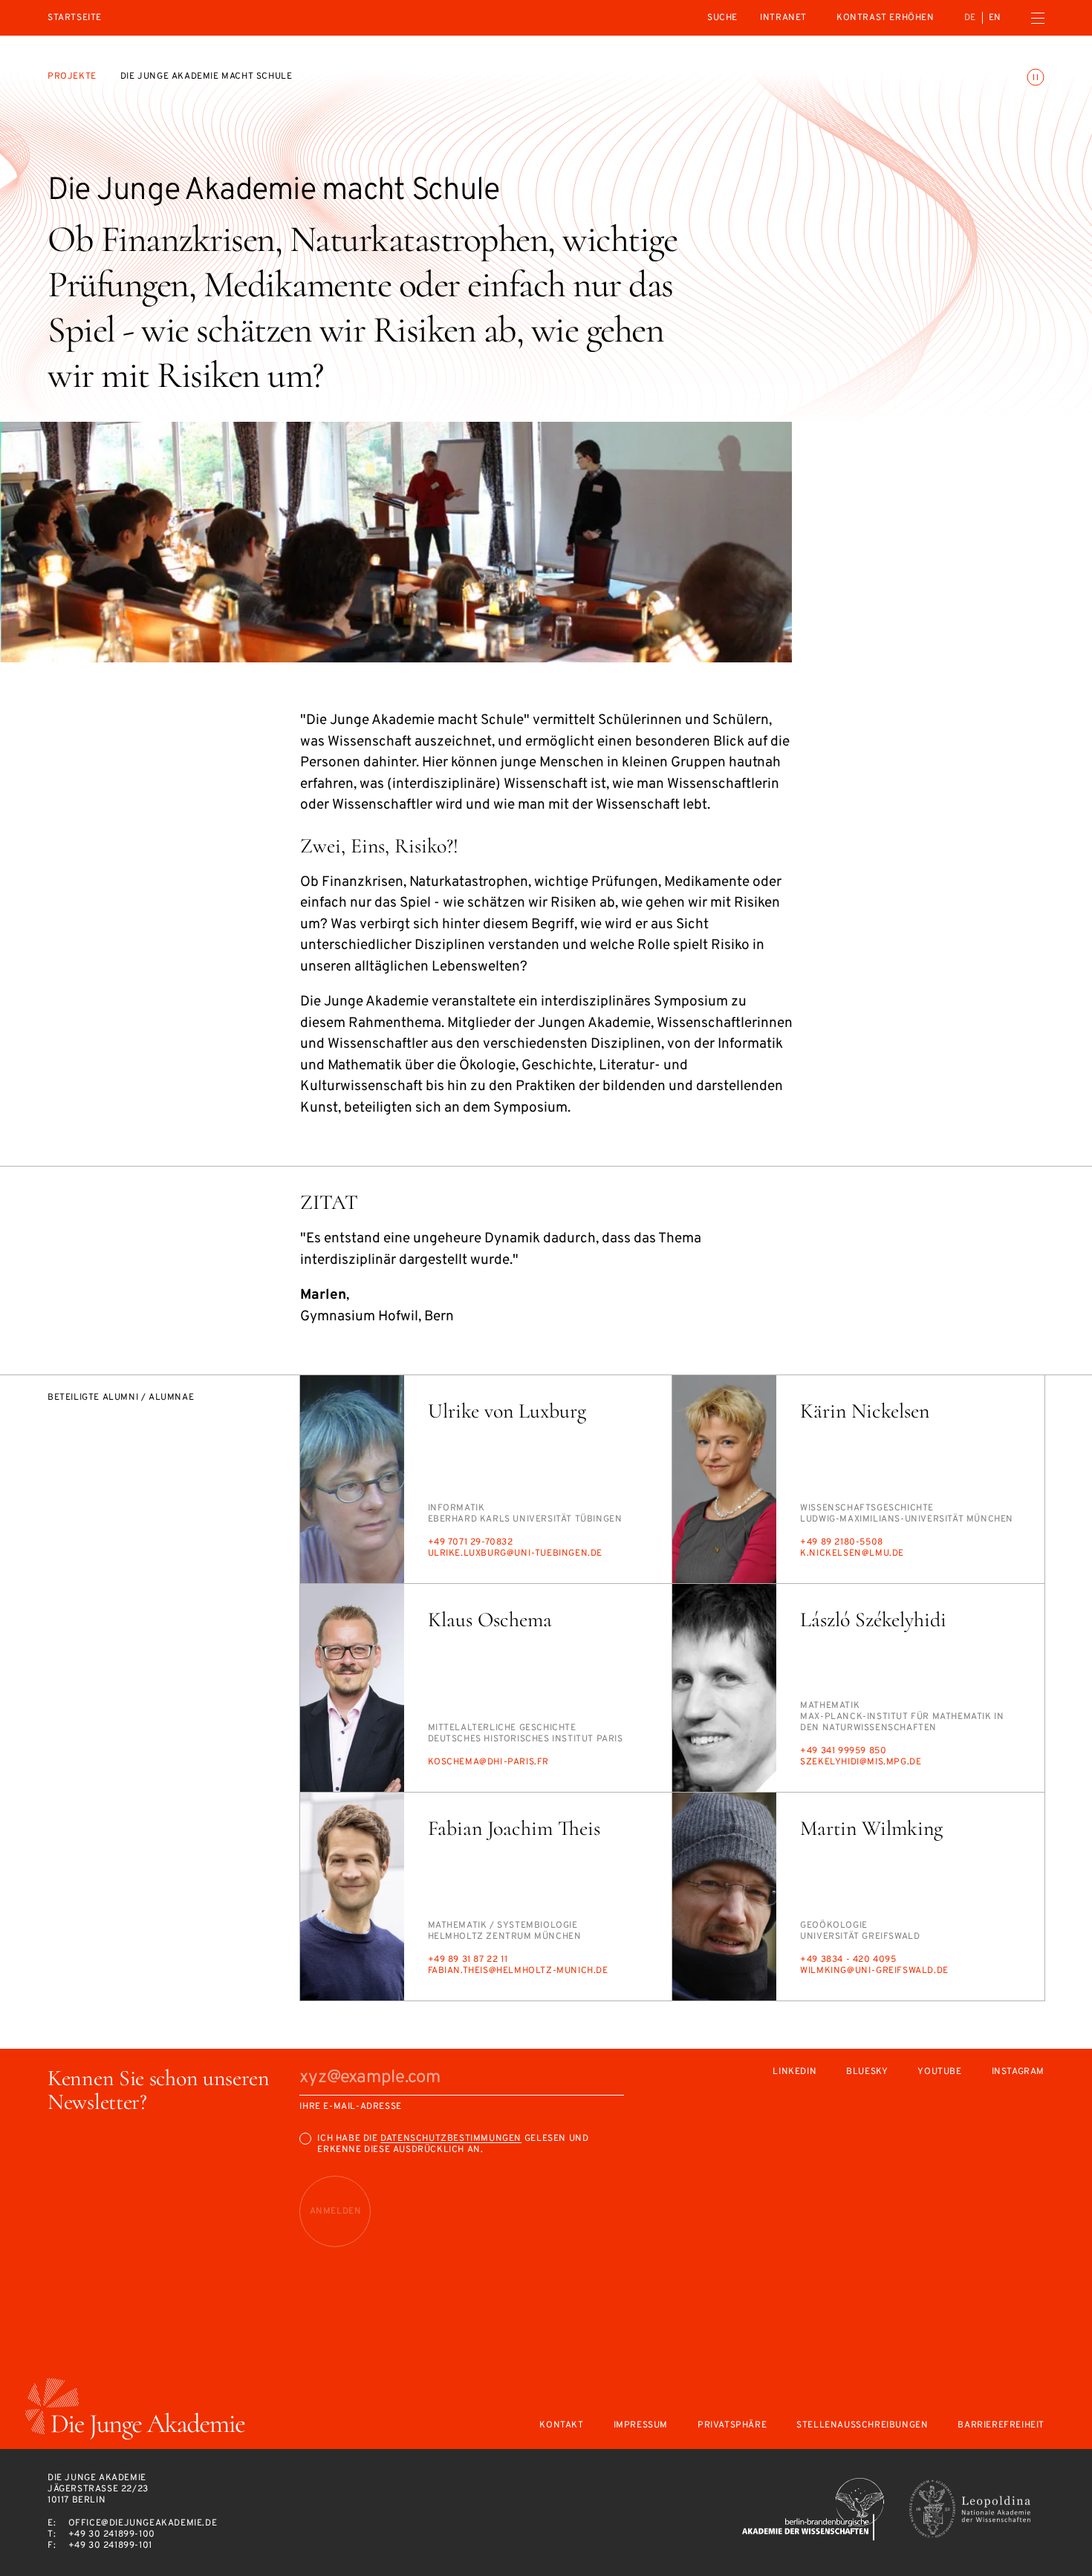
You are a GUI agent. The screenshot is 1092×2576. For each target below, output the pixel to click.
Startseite (75, 18)
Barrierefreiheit (1001, 2426)
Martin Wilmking (871, 1828)
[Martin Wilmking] (724, 1897)
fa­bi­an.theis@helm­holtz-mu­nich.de (518, 1971)
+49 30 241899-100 (112, 2534)
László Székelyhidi (873, 1620)
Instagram (1018, 2072)
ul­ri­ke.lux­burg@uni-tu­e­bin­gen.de (516, 1553)
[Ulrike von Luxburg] (352, 1479)
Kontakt (561, 2426)
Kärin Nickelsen (865, 1411)
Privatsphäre (732, 2426)
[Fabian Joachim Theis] (352, 1897)
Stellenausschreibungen (862, 2426)
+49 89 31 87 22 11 (468, 1960)
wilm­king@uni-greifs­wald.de (874, 1971)
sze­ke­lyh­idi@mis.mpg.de (861, 1762)
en (995, 18)
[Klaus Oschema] (352, 1688)
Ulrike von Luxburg (507, 1411)
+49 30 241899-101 (110, 2546)
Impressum (641, 2426)
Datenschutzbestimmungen (451, 2139)
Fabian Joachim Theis (514, 1828)
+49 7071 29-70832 (471, 1542)
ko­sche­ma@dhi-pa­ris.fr (489, 1762)
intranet (783, 18)
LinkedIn (794, 2072)
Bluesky (867, 2072)
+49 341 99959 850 (843, 1751)
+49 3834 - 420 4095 (848, 1960)
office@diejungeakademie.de (143, 2523)
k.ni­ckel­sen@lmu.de (852, 1553)
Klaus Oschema (490, 1620)
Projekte (72, 76)
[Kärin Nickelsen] (724, 1479)
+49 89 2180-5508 (842, 1542)
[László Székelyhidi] (724, 1688)
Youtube (939, 2072)
